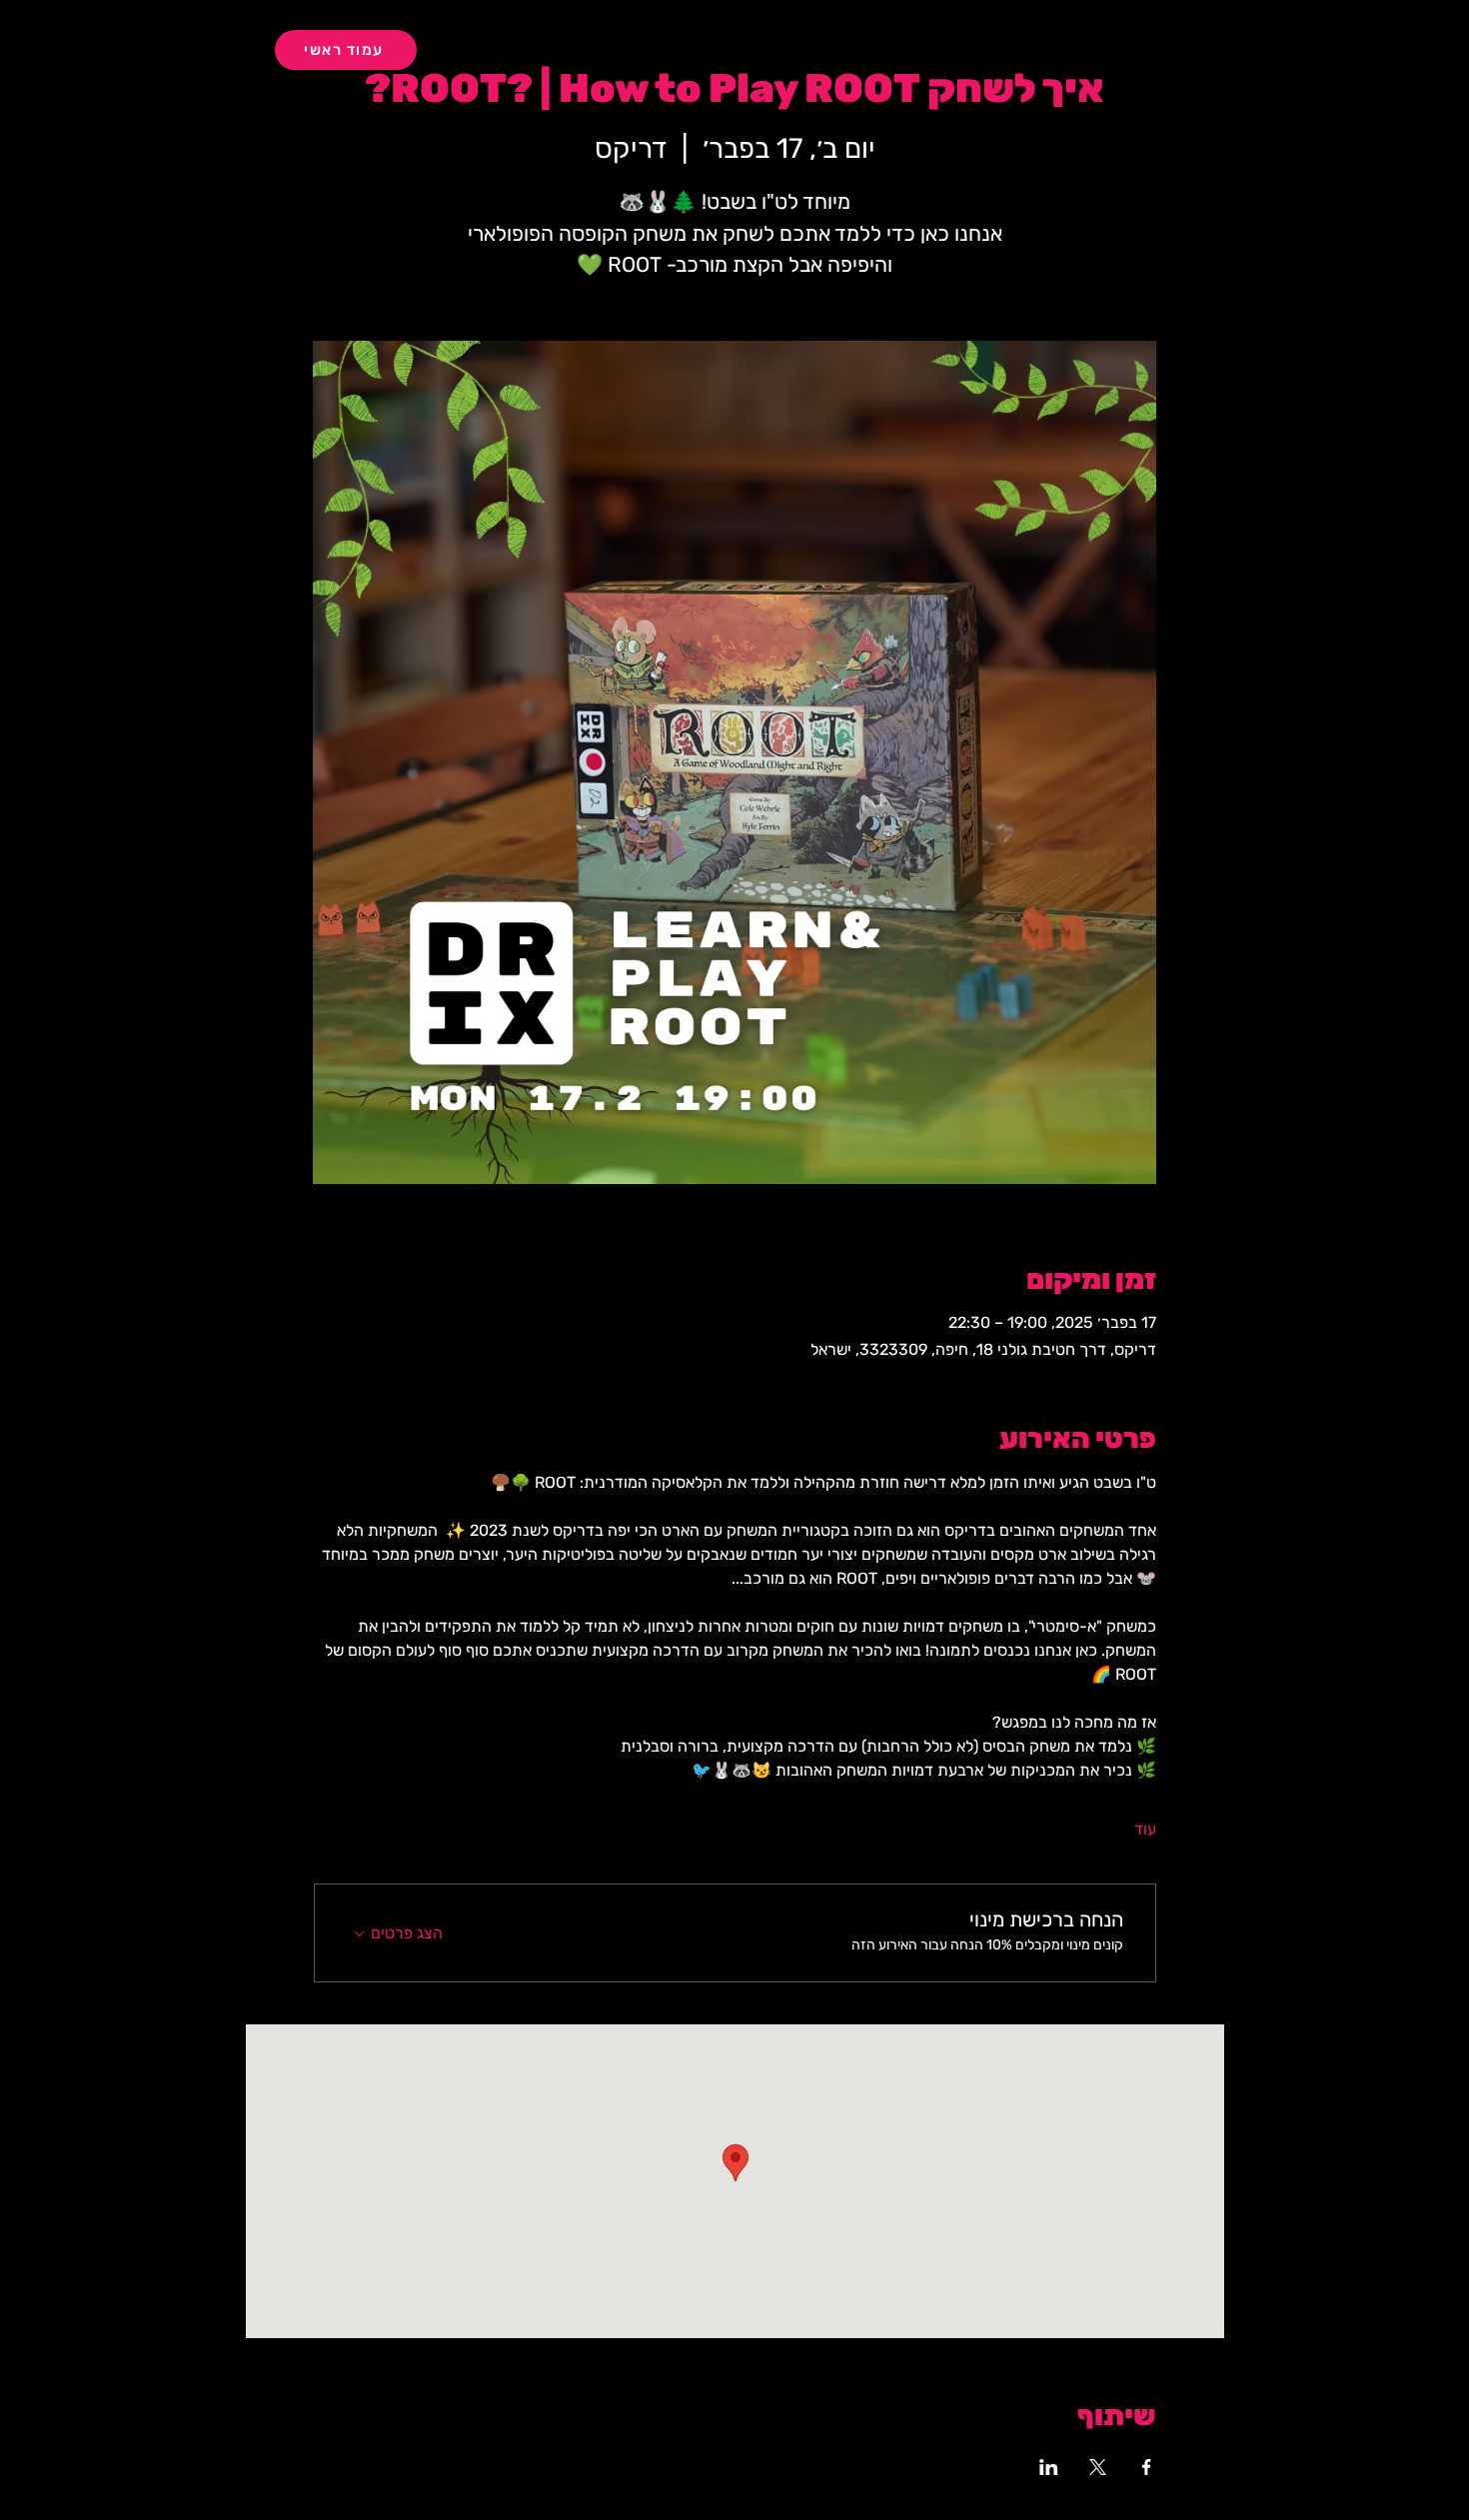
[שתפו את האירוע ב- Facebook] (1147, 2467)
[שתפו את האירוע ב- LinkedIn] (1049, 2467)
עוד (1145, 1829)
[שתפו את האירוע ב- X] (1098, 2467)
